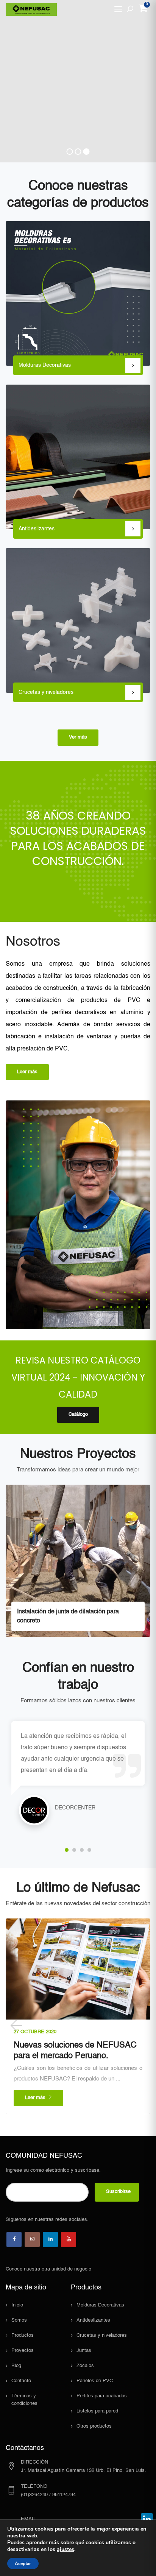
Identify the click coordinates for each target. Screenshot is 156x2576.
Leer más (27, 1072)
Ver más (78, 737)
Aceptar (23, 2564)
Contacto (21, 2381)
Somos (19, 2320)
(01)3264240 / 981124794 (48, 2495)
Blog (16, 2366)
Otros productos (94, 2426)
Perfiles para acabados (102, 2396)
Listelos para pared (97, 2411)
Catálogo (78, 1414)
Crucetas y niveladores (102, 2335)
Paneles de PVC (95, 2381)
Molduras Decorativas (100, 2305)
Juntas (84, 2351)
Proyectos (23, 2351)
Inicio (17, 2305)
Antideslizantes (93, 2320)
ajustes (66, 2550)
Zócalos (85, 2366)
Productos (23, 2335)
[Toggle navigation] (118, 9)
